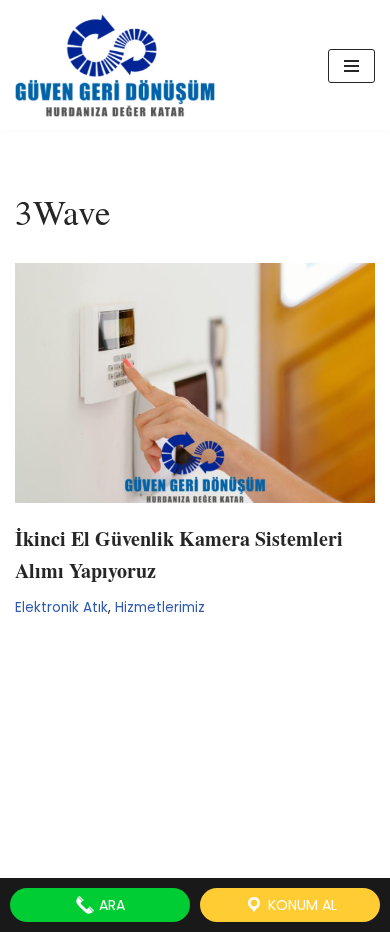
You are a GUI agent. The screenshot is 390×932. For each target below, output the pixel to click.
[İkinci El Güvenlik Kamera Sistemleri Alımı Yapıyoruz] (195, 383)
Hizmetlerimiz (160, 607)
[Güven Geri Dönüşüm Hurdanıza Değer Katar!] (115, 65)
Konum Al (300, 905)
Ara (110, 905)
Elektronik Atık (61, 607)
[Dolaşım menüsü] (351, 66)
